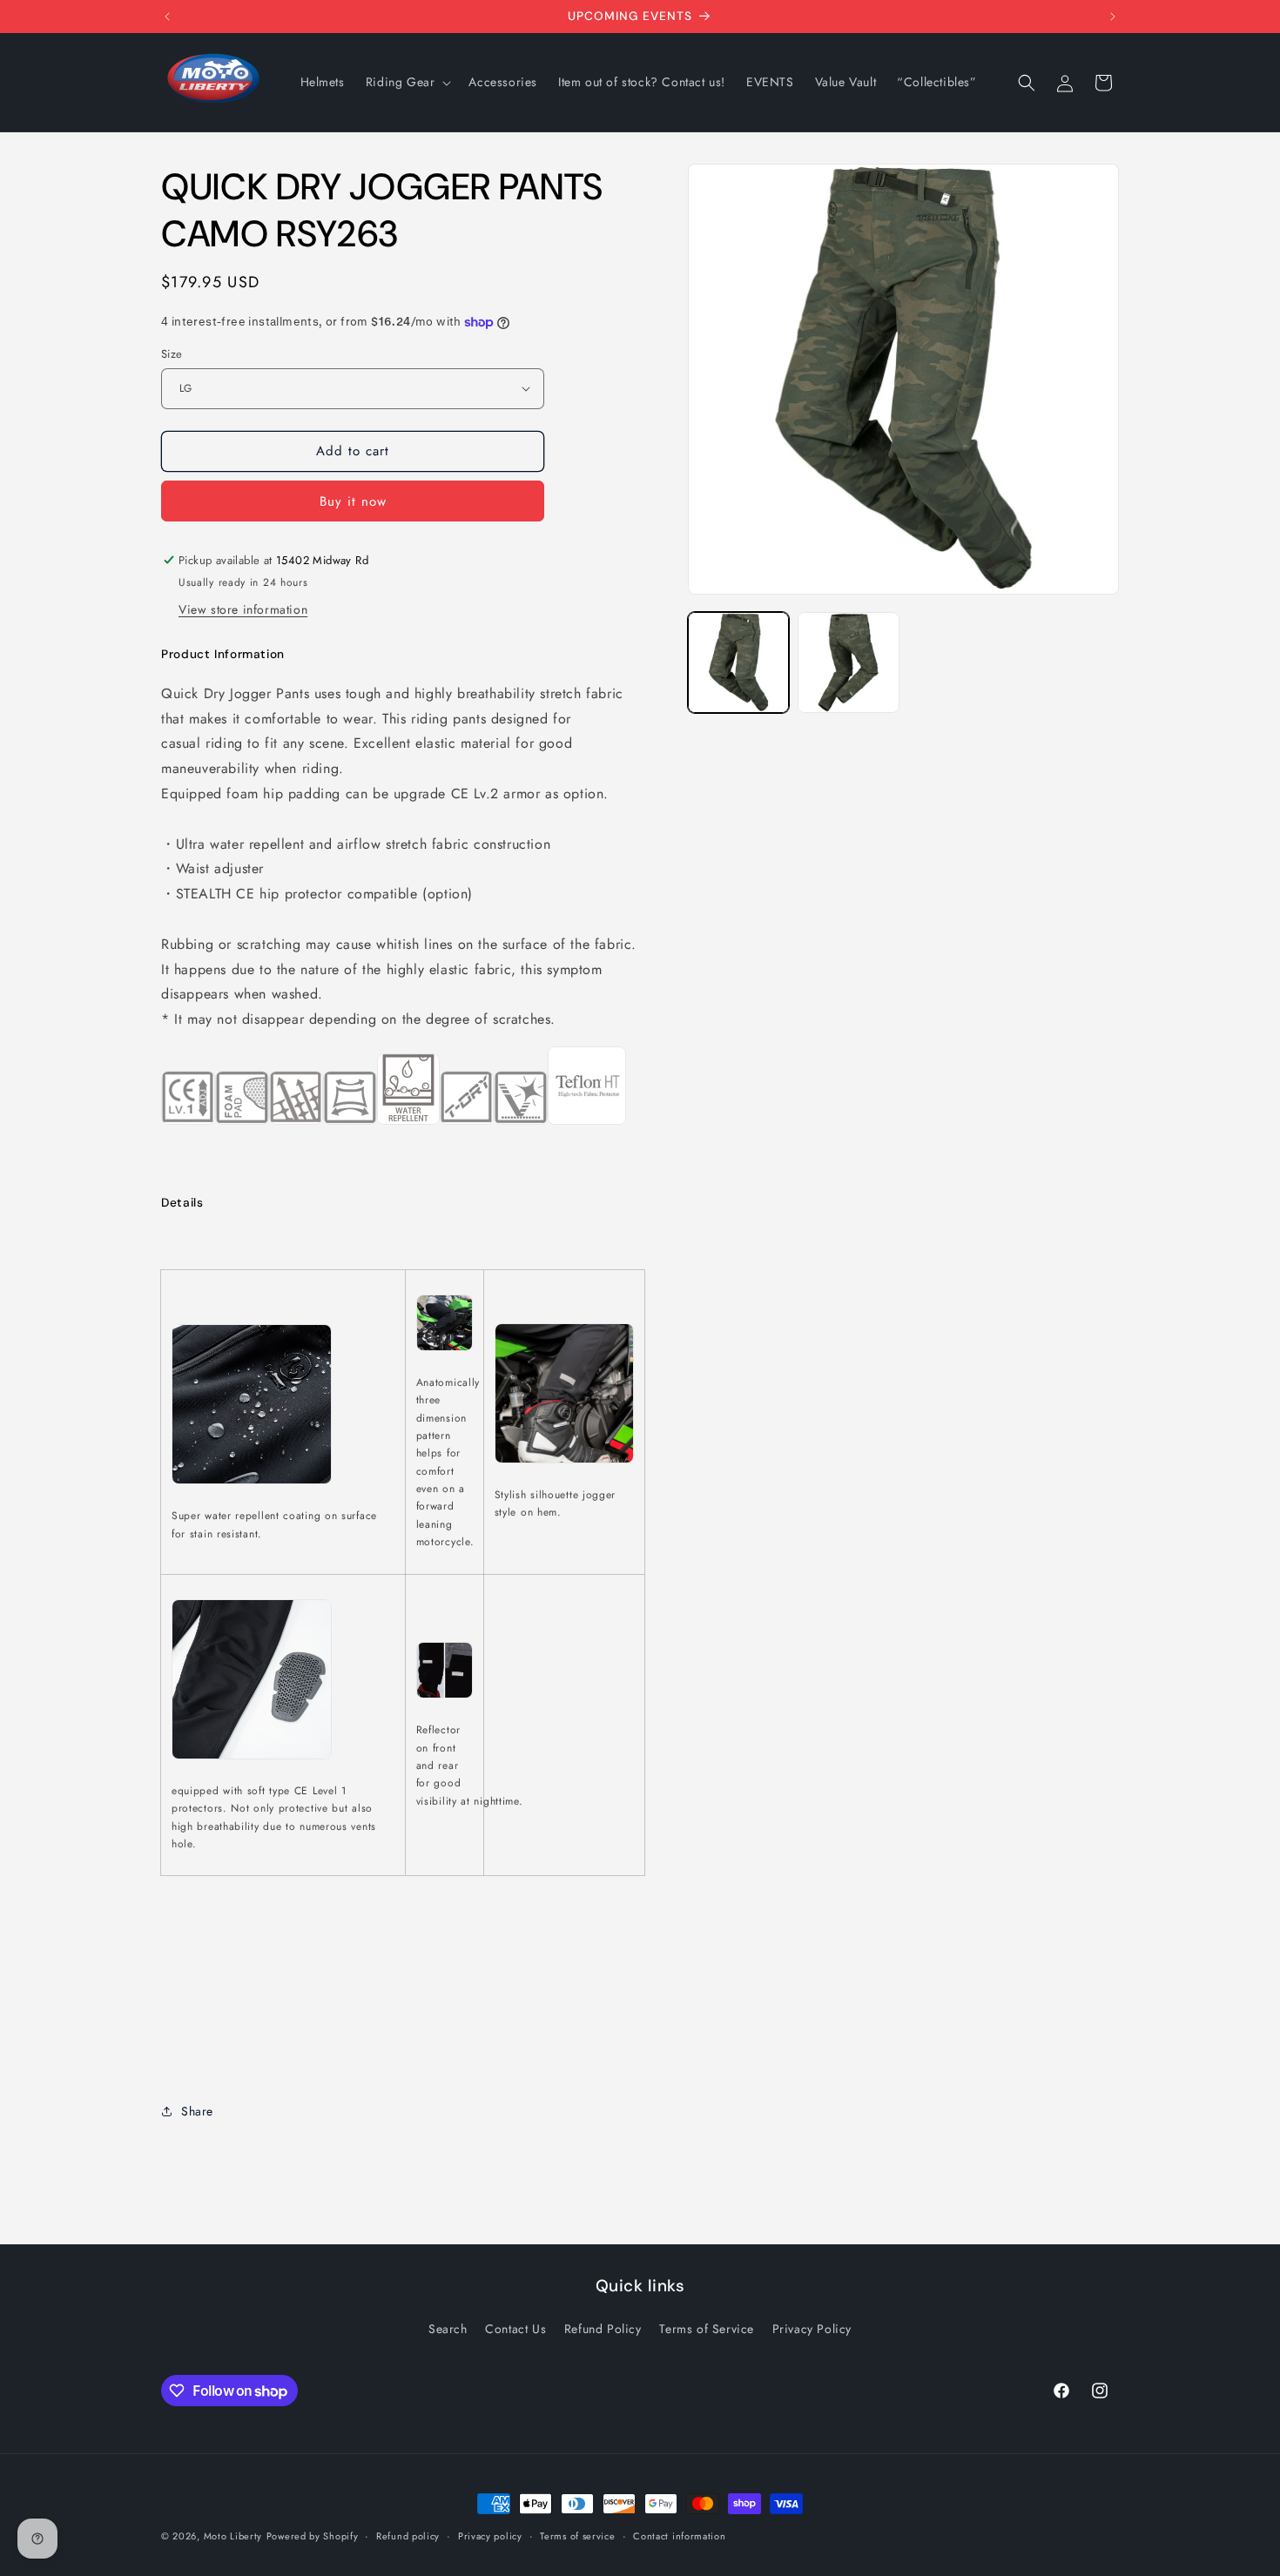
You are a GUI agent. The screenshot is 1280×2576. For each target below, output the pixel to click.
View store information (243, 609)
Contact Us (515, 2330)
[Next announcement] (1113, 17)
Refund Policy (603, 2330)
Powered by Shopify (313, 2536)
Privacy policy (490, 2536)
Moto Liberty (233, 2536)
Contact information (679, 2536)
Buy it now (353, 501)
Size (172, 354)
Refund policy (408, 2536)
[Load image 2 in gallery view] (848, 662)
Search (448, 2330)
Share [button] (197, 2111)
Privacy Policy (812, 2330)
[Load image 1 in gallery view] (738, 662)
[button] (407, 82)
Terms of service (577, 2536)
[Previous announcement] (167, 17)
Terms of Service (707, 2330)
